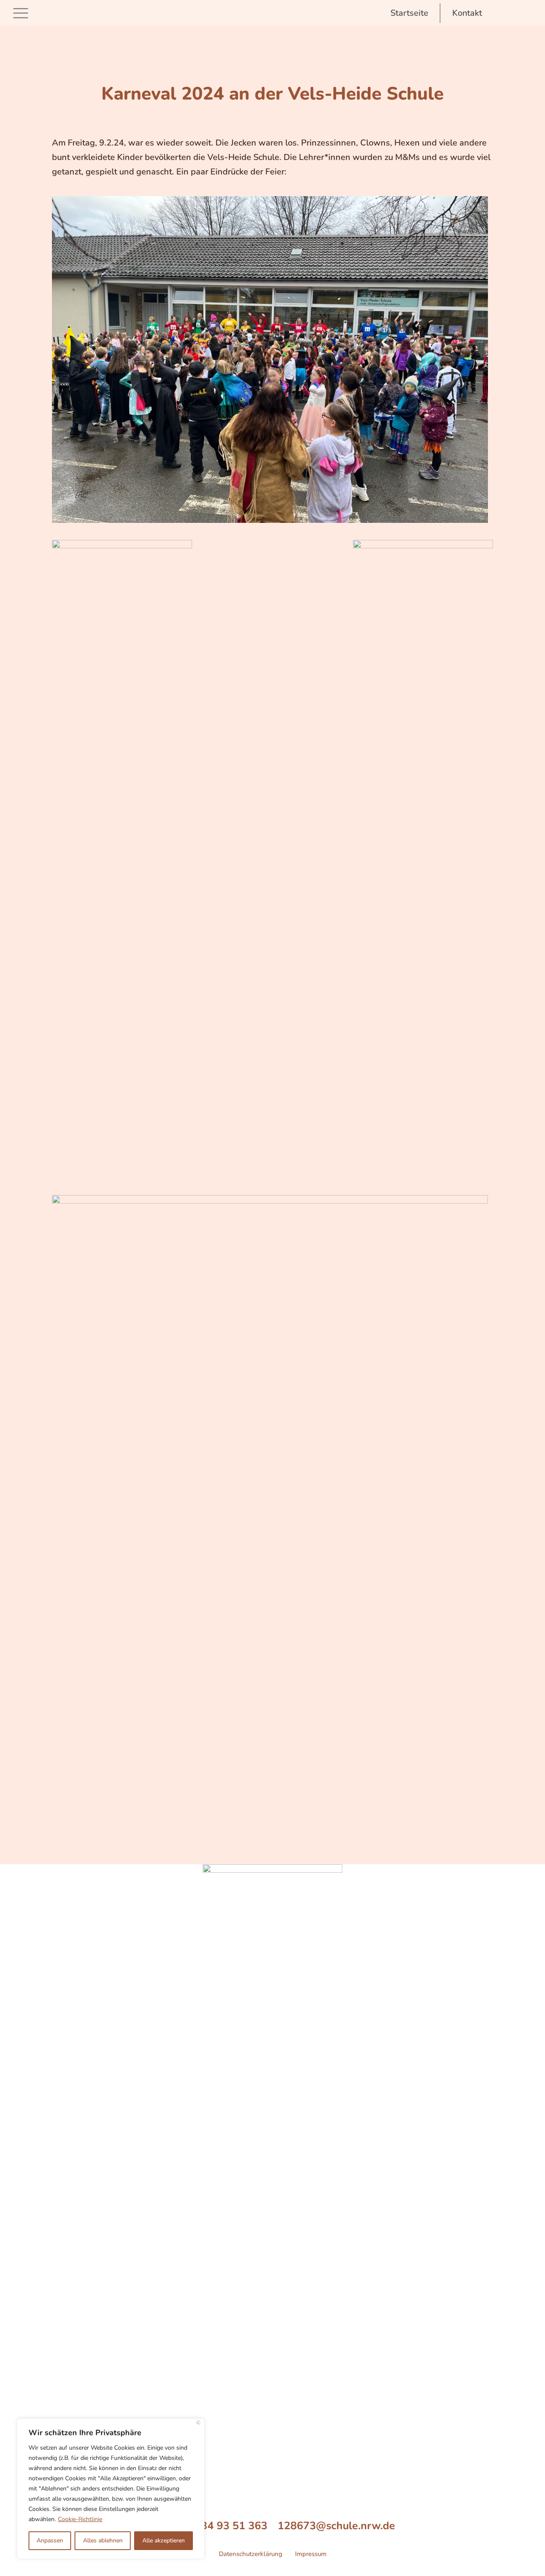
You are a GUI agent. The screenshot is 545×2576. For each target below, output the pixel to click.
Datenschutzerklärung (251, 2554)
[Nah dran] (199, 2423)
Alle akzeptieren (163, 2540)
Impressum (311, 2554)
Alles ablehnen (103, 2540)
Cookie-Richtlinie (80, 2519)
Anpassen (50, 2540)
